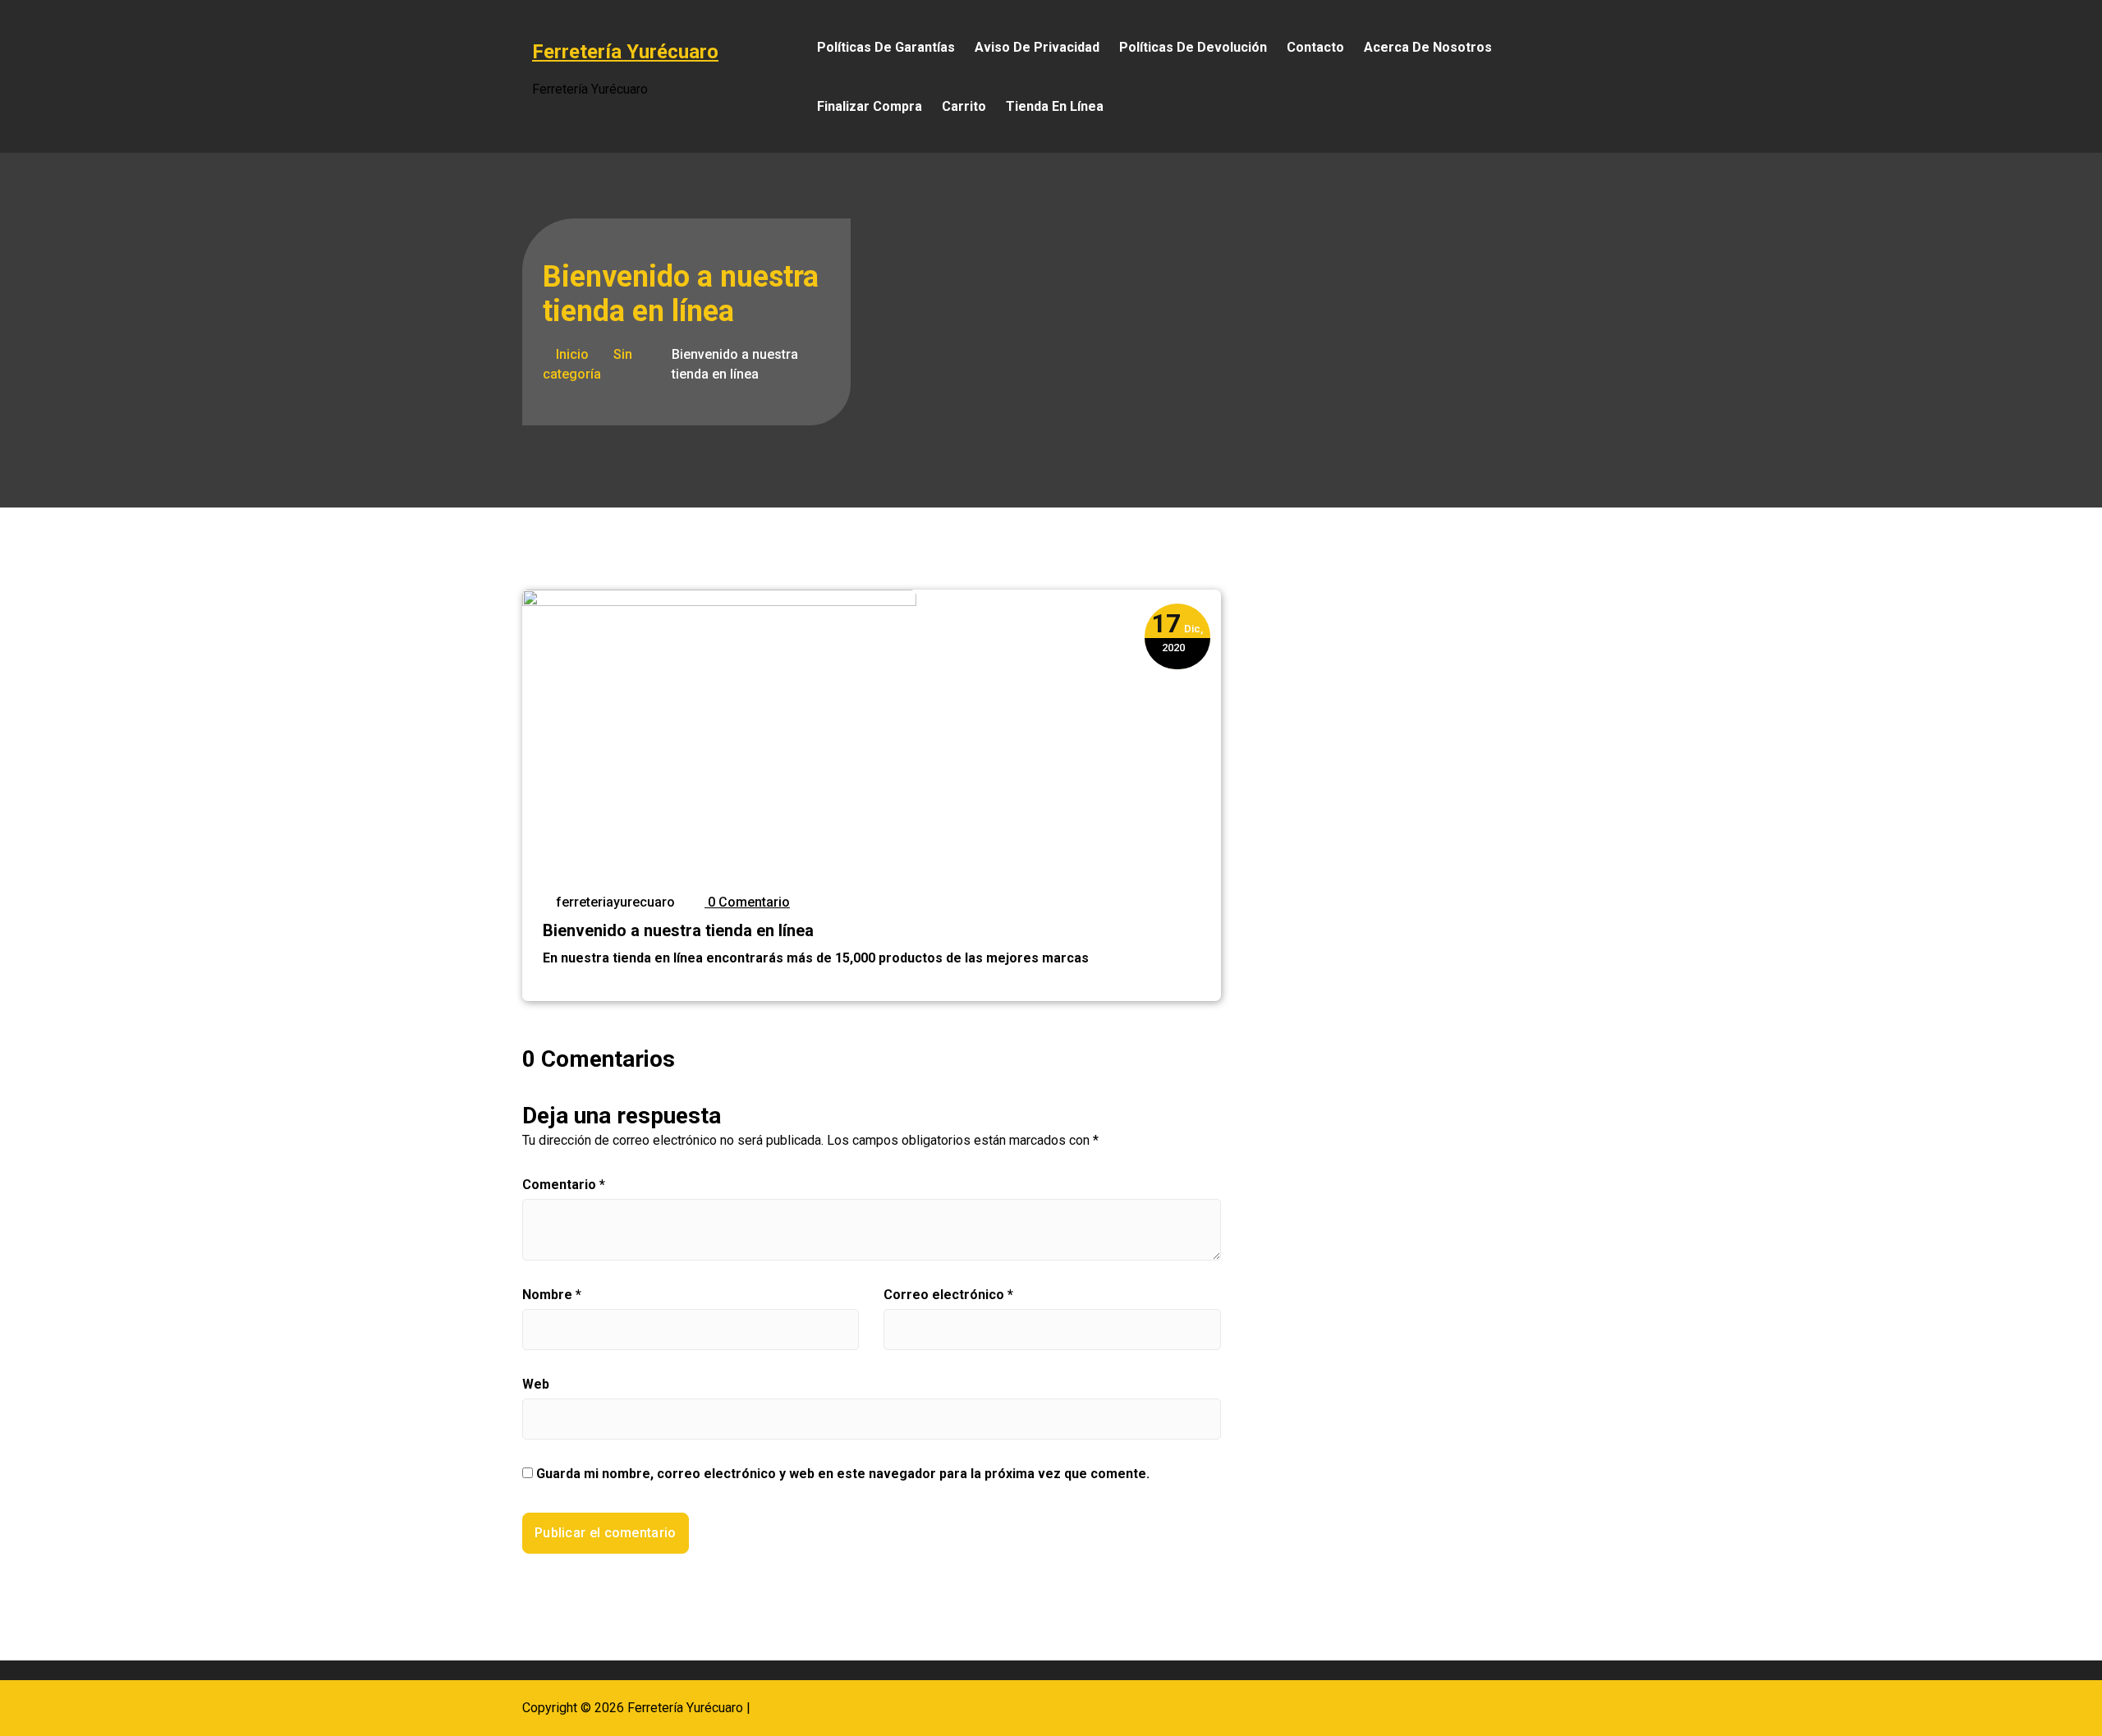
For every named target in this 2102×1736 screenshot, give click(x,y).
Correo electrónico (948, 1295)
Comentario (564, 1185)
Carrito (964, 106)
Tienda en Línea (1055, 106)
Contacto (1315, 47)
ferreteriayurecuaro (614, 902)
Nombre (552, 1295)
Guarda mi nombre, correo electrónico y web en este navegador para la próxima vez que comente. (843, 1474)
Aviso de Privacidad (1037, 47)
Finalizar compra (870, 106)
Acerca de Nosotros (1428, 47)
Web (536, 1384)
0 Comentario (747, 902)
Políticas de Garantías (886, 47)
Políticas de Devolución (1193, 47)
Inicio (571, 354)
